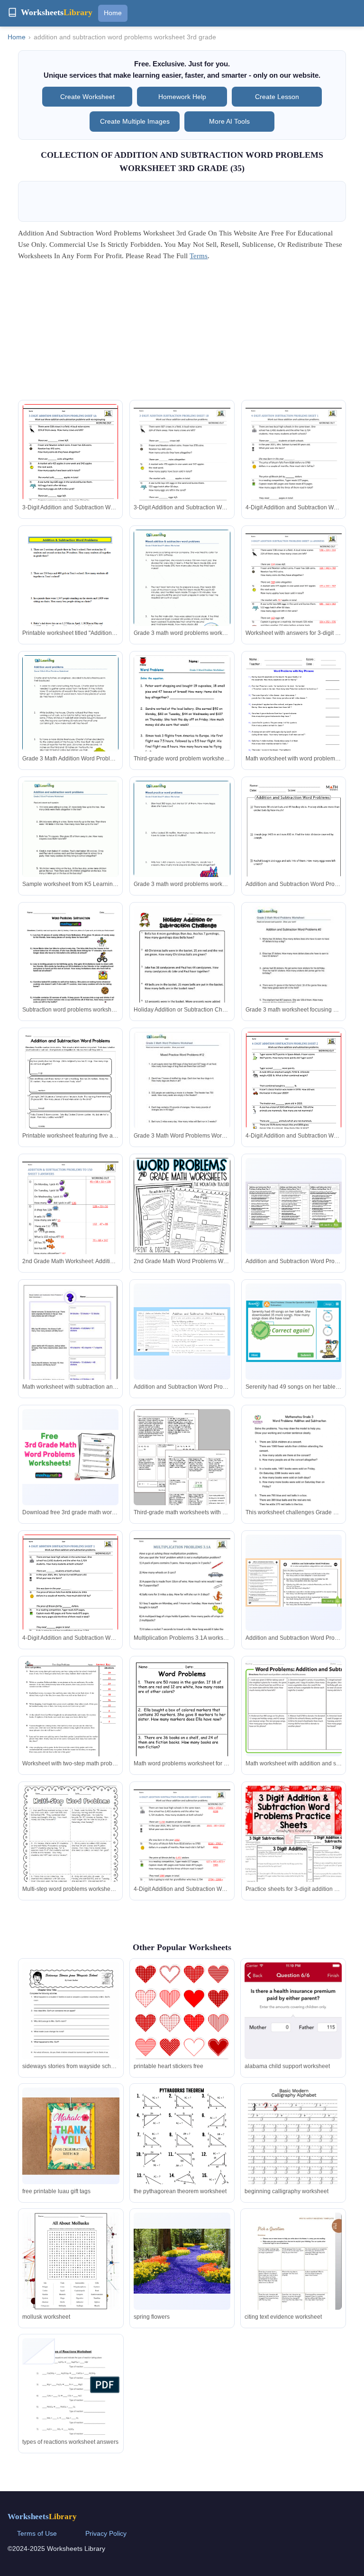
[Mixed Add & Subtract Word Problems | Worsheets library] (182, 592)
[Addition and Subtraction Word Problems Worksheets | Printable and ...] (182, 1206)
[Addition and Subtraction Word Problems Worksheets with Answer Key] (294, 849)
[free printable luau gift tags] (71, 2136)
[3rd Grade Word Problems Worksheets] (182, 969)
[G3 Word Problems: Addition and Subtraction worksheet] (294, 1477)
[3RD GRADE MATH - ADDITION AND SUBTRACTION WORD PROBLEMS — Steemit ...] (70, 592)
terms (199, 256)
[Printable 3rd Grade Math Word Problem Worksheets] (294, 1708)
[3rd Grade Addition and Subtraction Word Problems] (70, 466)
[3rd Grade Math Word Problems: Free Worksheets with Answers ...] (70, 969)
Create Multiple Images (135, 121)
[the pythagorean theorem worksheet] (182, 2152)
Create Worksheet (87, 97)
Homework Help (182, 97)
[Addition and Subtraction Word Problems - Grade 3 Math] (182, 1331)
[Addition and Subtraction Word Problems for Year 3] (294, 1206)
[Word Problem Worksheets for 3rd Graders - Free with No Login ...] (182, 1471)
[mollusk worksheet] (71, 2261)
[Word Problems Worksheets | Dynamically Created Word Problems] (294, 718)
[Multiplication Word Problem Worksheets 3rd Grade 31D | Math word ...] (182, 1597)
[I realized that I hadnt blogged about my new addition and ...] (70, 1850)
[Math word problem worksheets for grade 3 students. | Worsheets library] (70, 717)
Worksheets (42, 2517)
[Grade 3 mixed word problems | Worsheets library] (182, 843)
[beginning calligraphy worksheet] (293, 2150)
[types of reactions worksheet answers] (71, 2403)
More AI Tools (229, 121)
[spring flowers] (182, 2261)
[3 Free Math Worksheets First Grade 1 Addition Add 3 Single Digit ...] (70, 843)
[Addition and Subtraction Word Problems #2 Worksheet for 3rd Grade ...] (294, 969)
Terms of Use (37, 2533)
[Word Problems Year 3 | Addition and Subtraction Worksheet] (294, 1582)
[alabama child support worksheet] (293, 2048)
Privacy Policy (106, 2533)
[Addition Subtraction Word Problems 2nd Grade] (70, 1220)
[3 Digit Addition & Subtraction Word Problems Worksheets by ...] (294, 1848)
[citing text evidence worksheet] (293, 2274)
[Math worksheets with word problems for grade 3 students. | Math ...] (182, 1093)
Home (113, 13)
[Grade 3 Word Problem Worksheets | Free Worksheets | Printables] (182, 725)
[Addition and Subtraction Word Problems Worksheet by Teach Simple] (70, 1094)
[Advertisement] (182, 334)
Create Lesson (277, 97)
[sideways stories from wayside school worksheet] (71, 2025)
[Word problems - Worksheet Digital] (182, 1728)
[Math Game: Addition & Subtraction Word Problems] (294, 1332)
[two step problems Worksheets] (70, 1722)
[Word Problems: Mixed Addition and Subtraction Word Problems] (70, 1344)
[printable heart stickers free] (182, 2015)
